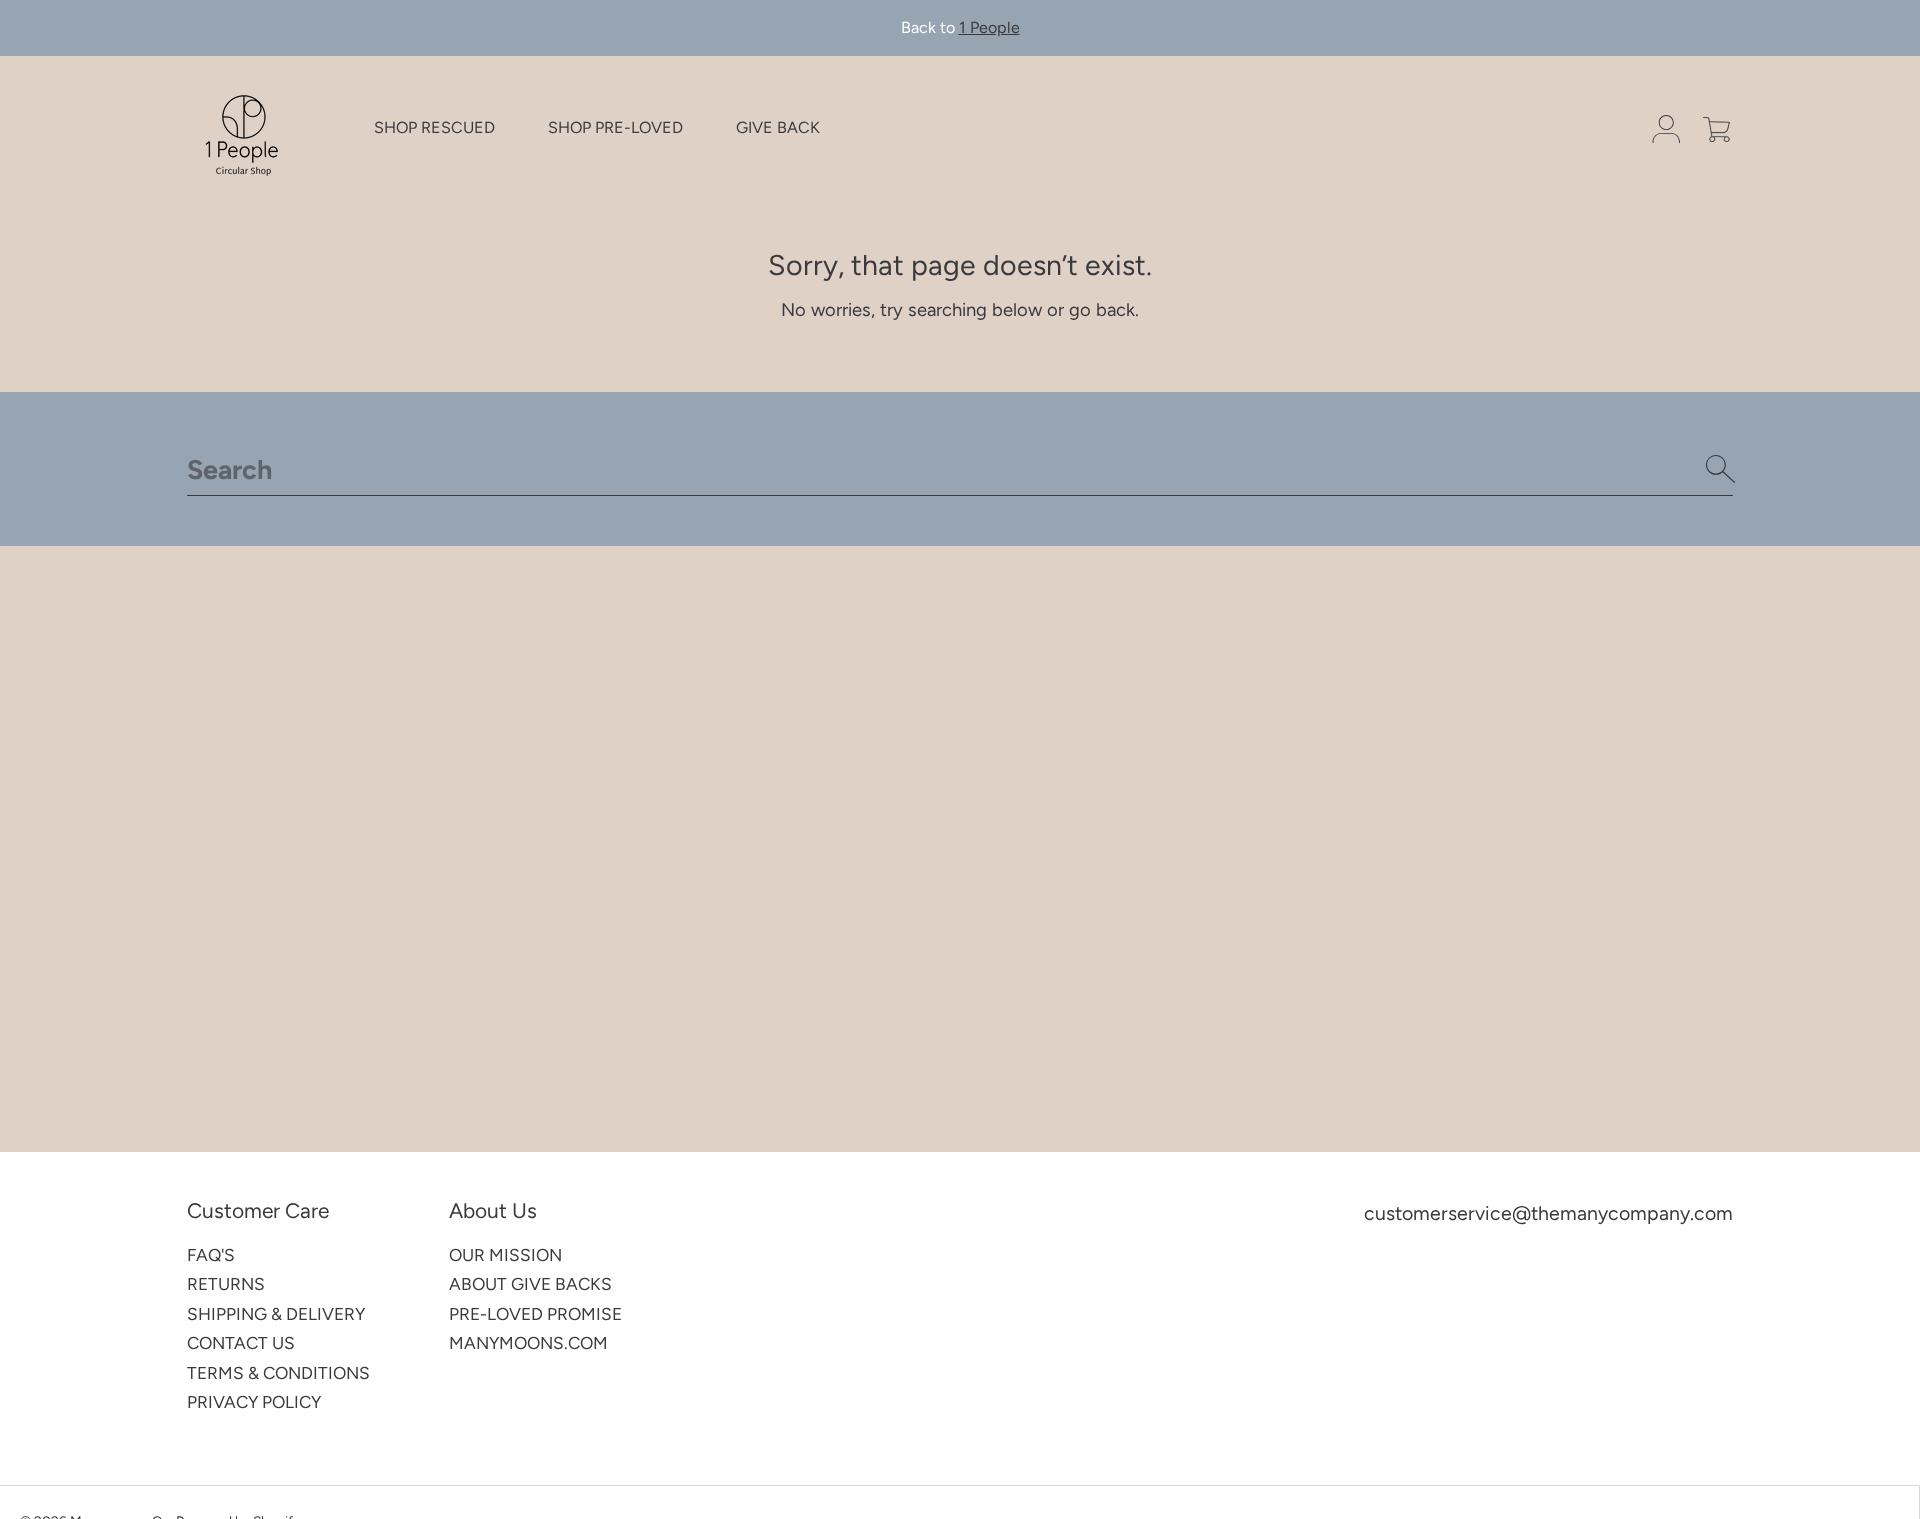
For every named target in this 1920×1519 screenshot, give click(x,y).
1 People (989, 27)
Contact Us (241, 1343)
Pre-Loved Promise (535, 1314)
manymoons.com (528, 1343)
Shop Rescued (434, 128)
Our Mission (505, 1255)
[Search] (1721, 469)
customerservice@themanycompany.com (1548, 1213)
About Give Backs (530, 1284)
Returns (226, 1284)
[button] (1716, 129)
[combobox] (960, 469)
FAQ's (211, 1255)
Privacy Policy (254, 1402)
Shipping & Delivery (276, 1314)
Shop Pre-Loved (615, 128)
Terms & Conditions (278, 1373)
